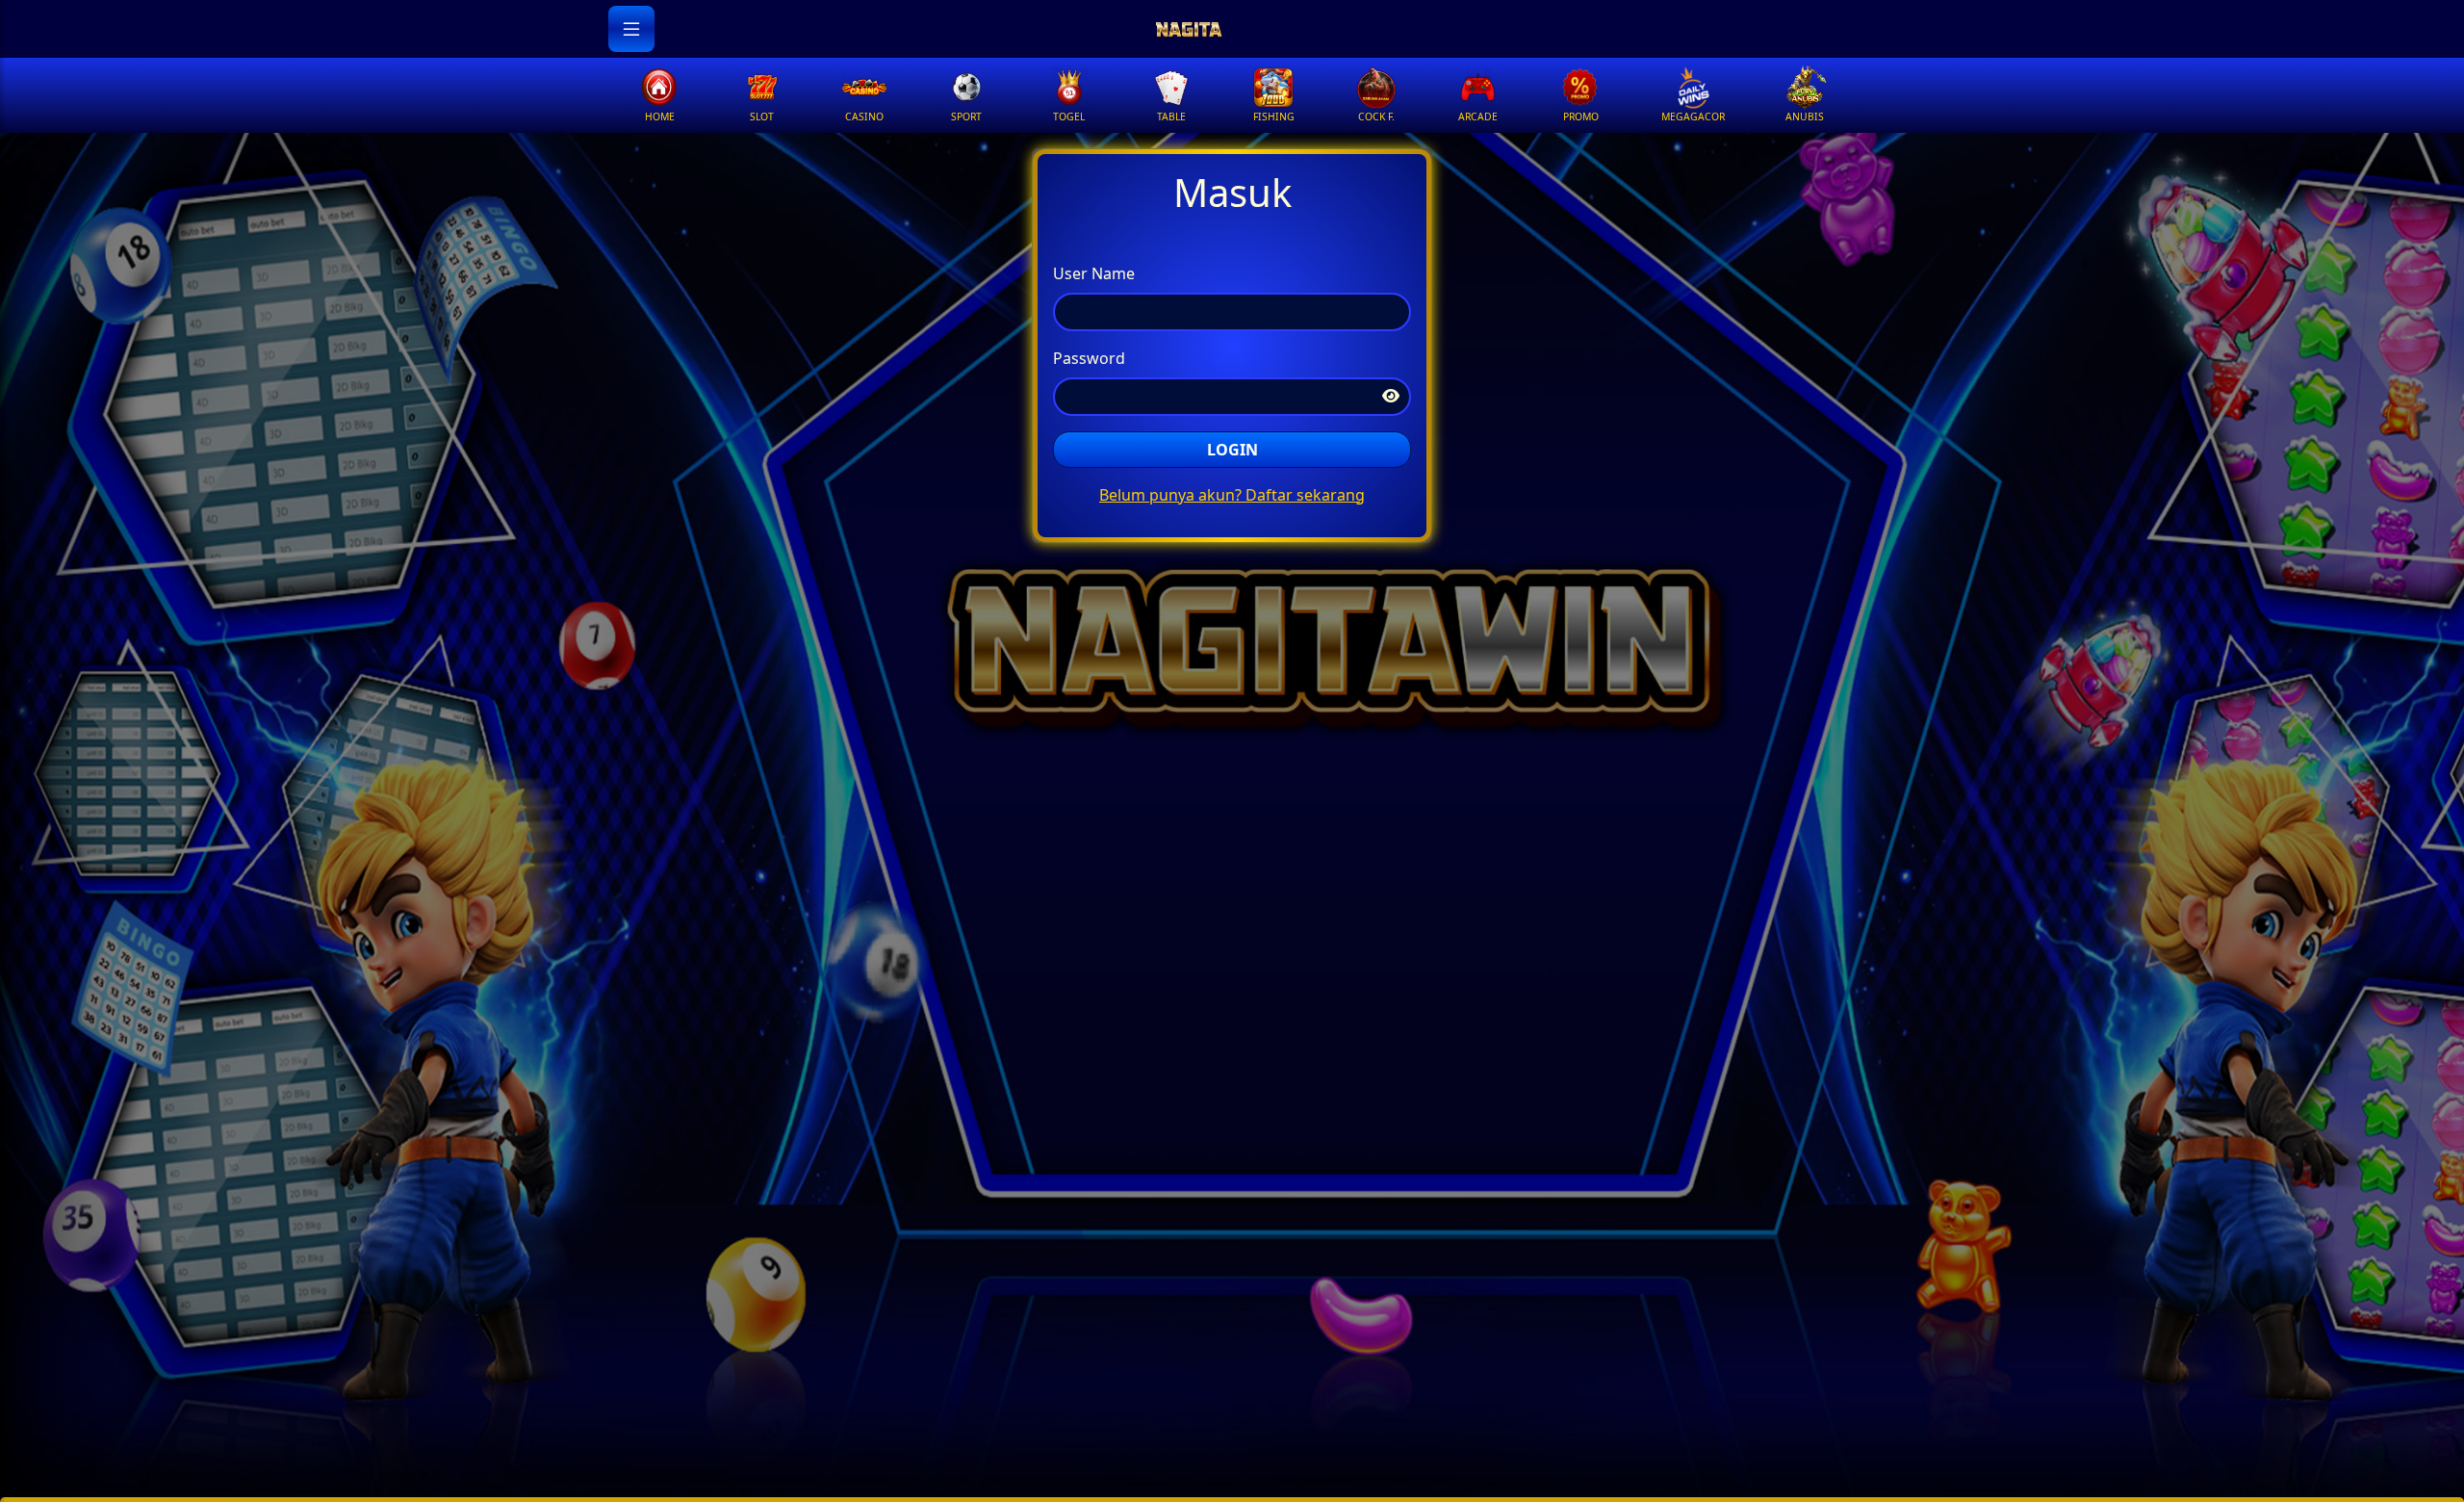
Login (1232, 450)
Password (1089, 358)
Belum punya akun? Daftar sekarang (1232, 495)
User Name (1094, 273)
